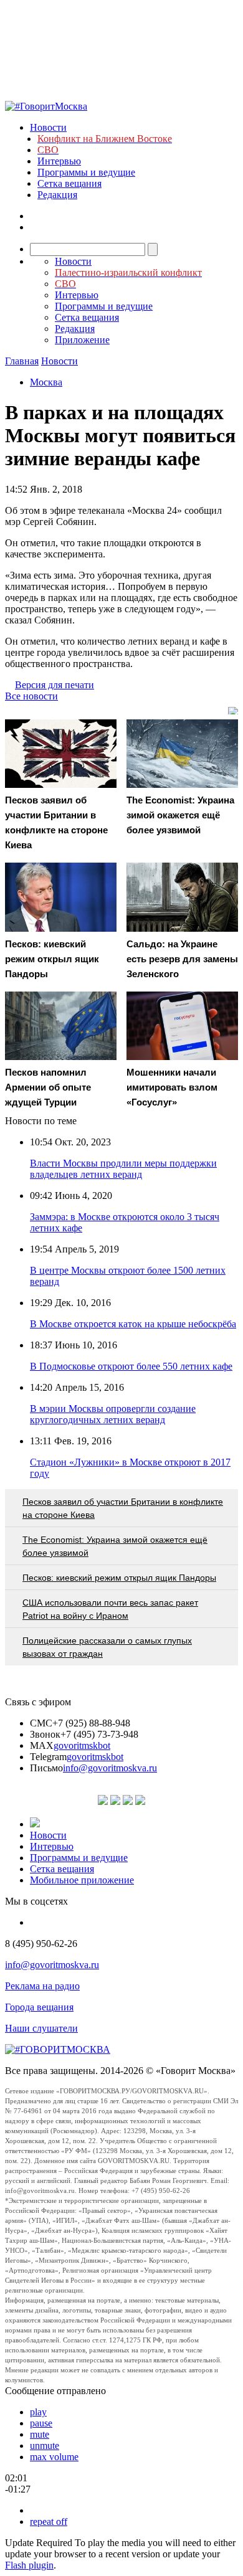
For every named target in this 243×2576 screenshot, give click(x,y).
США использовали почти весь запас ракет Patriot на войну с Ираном (110, 1609)
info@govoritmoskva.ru (110, 1768)
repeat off (49, 2522)
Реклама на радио (42, 1986)
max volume (54, 2457)
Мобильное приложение (82, 1880)
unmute (45, 2446)
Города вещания (39, 2007)
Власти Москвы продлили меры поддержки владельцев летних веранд (123, 1169)
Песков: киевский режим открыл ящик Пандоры (119, 1578)
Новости (48, 127)
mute (40, 2434)
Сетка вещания (69, 183)
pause (41, 2423)
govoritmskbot (82, 1745)
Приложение (82, 340)
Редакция (57, 195)
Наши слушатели (41, 2028)
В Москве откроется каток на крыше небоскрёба (133, 1324)
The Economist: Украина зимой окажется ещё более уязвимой (115, 1546)
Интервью (59, 161)
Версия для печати (55, 685)
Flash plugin (29, 2565)
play (38, 2412)
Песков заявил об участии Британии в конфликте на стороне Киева (123, 1508)
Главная (22, 361)
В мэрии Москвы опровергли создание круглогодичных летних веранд (113, 1414)
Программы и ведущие (86, 172)
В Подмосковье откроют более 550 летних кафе (131, 1366)
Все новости (31, 696)
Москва (46, 382)
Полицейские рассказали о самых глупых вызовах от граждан (107, 1647)
